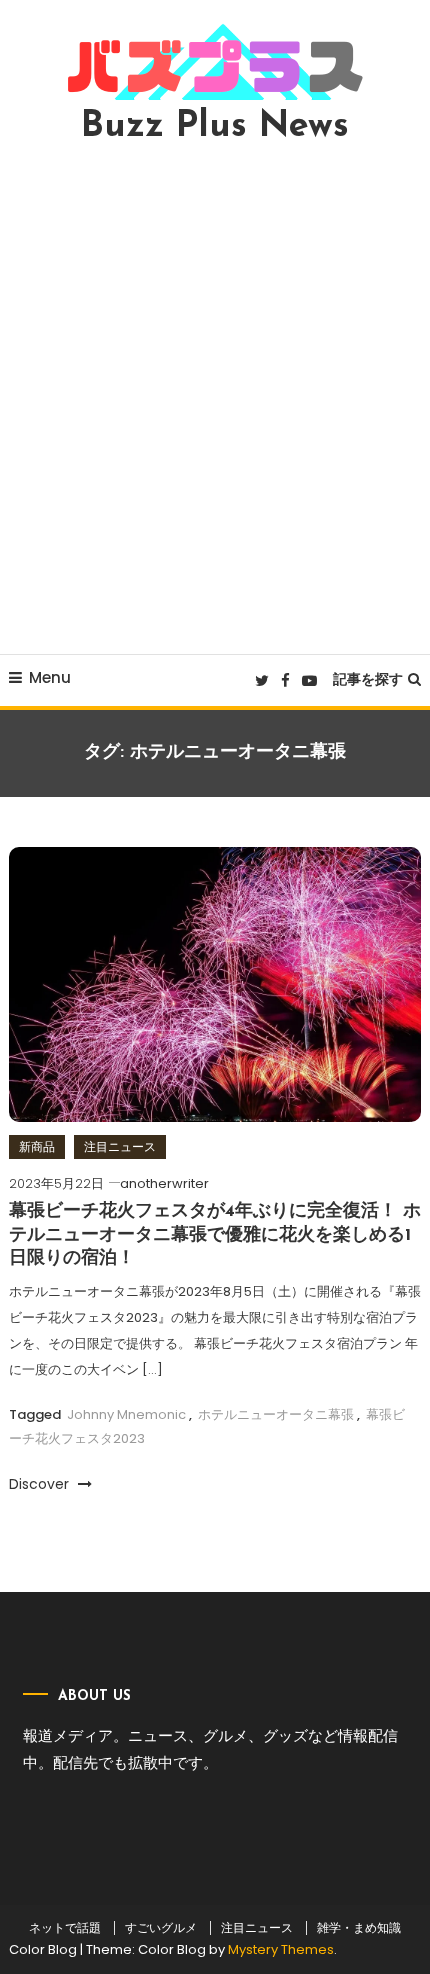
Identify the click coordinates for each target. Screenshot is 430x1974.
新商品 (37, 1146)
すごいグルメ (161, 1928)
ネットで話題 (65, 1928)
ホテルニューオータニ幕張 (276, 1414)
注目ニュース (120, 1146)
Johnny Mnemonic (126, 1414)
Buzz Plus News (215, 127)
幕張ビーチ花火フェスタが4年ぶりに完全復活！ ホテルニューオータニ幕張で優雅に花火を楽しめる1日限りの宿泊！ (215, 1235)
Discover (41, 1484)
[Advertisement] (215, 399)
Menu (50, 677)
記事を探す (368, 679)
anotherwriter (164, 1183)
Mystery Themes (281, 1949)
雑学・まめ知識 (359, 1928)
